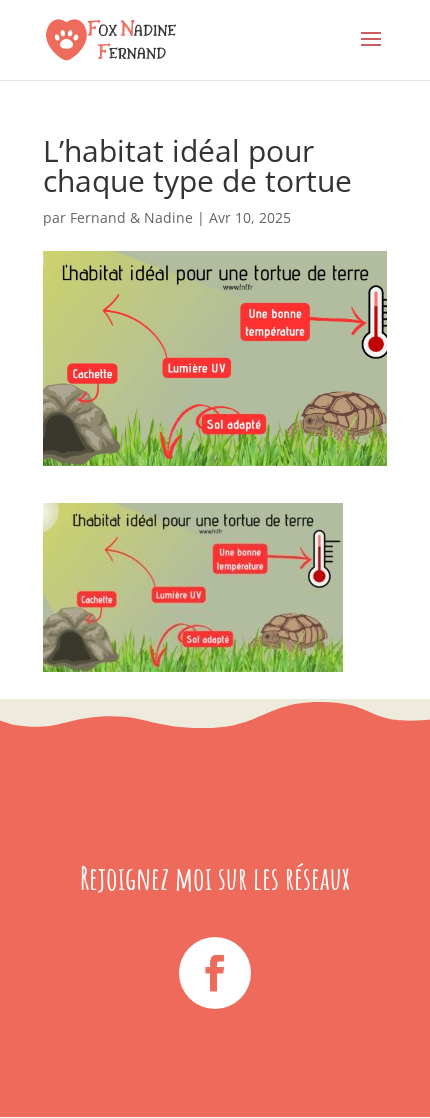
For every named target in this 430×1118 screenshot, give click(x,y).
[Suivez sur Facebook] (215, 973)
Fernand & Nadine (131, 217)
